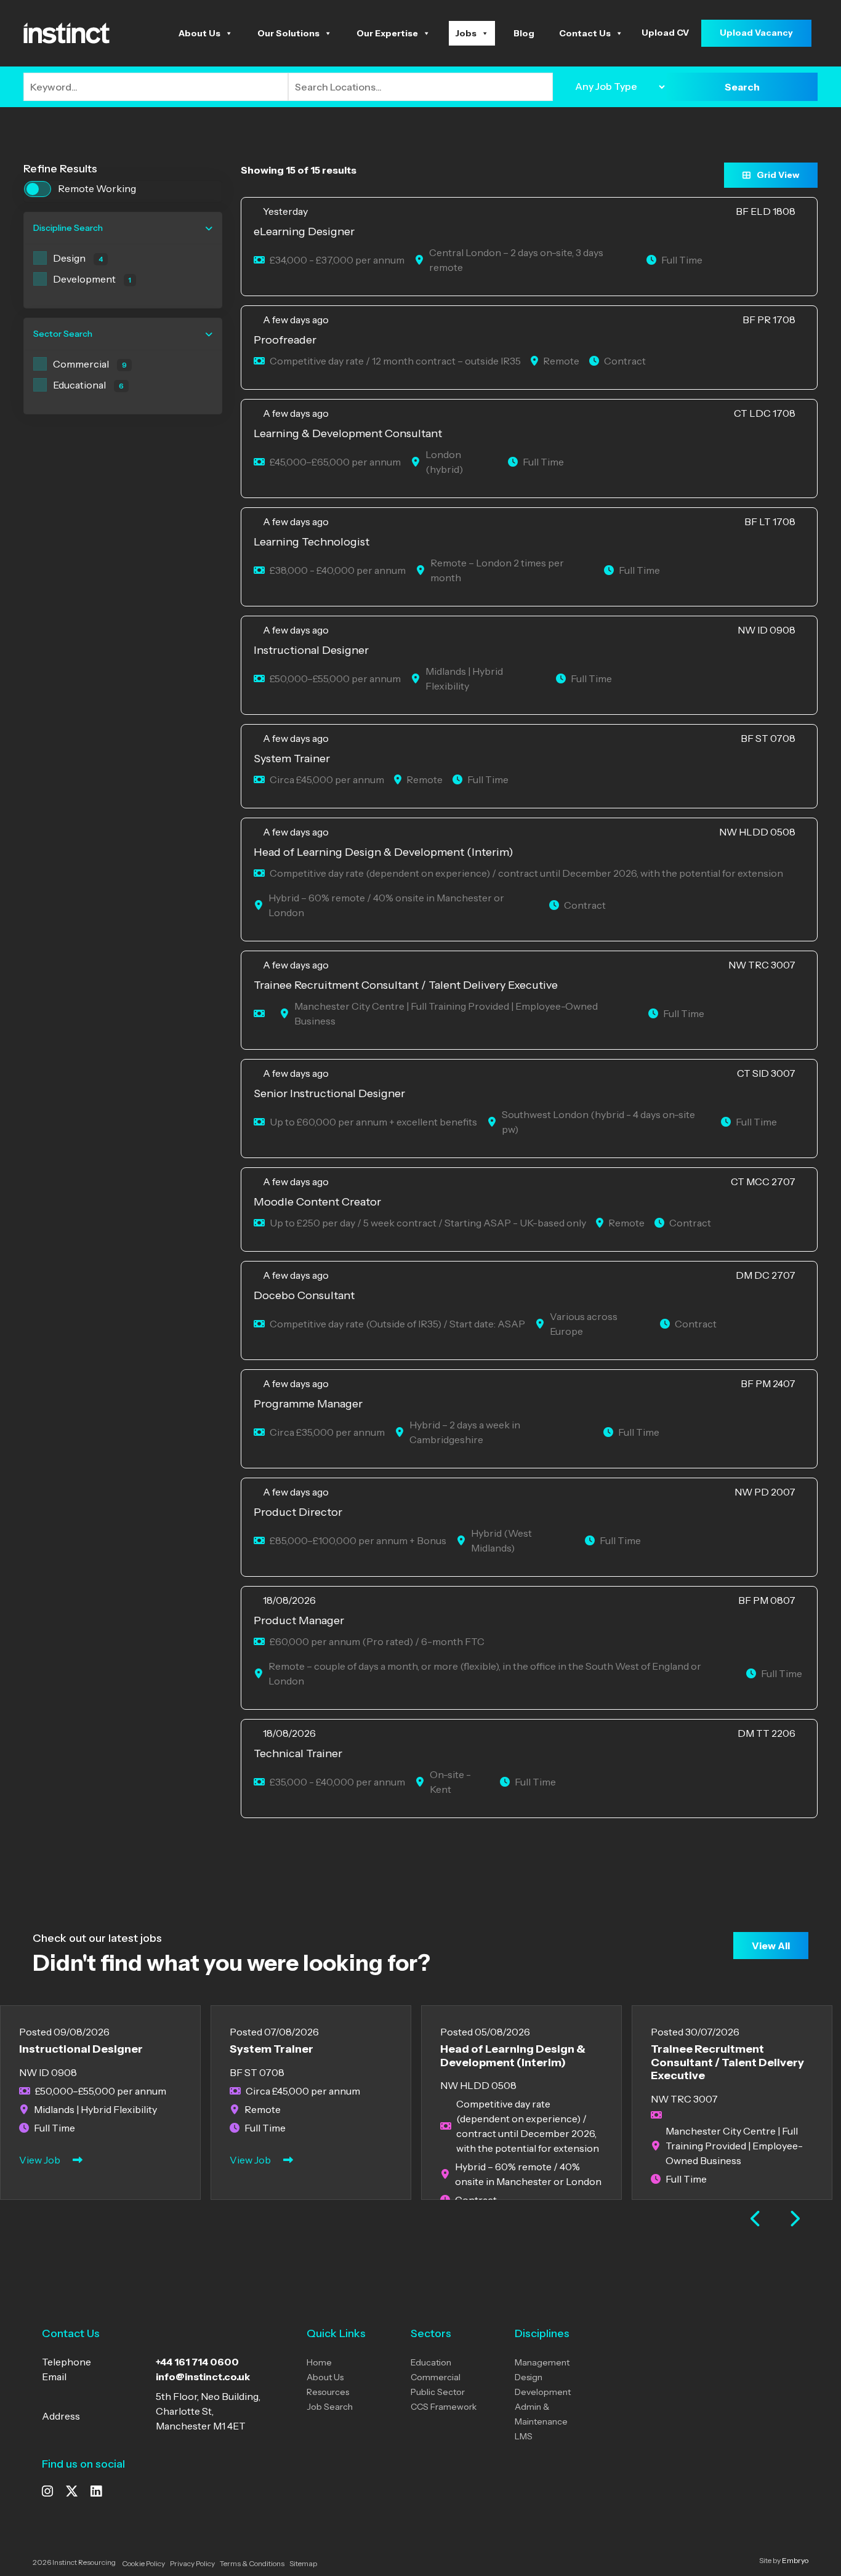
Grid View (778, 175)
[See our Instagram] (47, 2492)
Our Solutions (288, 33)
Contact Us (585, 33)
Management (542, 2362)
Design (529, 2377)
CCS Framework (444, 2407)
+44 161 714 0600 (197, 2362)
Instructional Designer (81, 2049)
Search (742, 87)
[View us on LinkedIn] (96, 2492)
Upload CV (665, 33)
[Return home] (66, 32)
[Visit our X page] (72, 2492)
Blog (524, 33)
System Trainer (272, 2049)
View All (771, 1946)
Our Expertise (387, 33)
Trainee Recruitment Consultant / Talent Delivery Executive (727, 2062)
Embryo (795, 2560)
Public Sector (438, 2392)
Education (431, 2362)
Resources (328, 2392)
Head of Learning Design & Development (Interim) (513, 2056)
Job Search (330, 2407)
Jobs (466, 33)
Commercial (436, 2377)
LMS (524, 2436)
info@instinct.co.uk (203, 2377)
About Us (199, 33)
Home (319, 2362)
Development (543, 2392)
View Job (40, 2160)
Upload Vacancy (756, 33)
